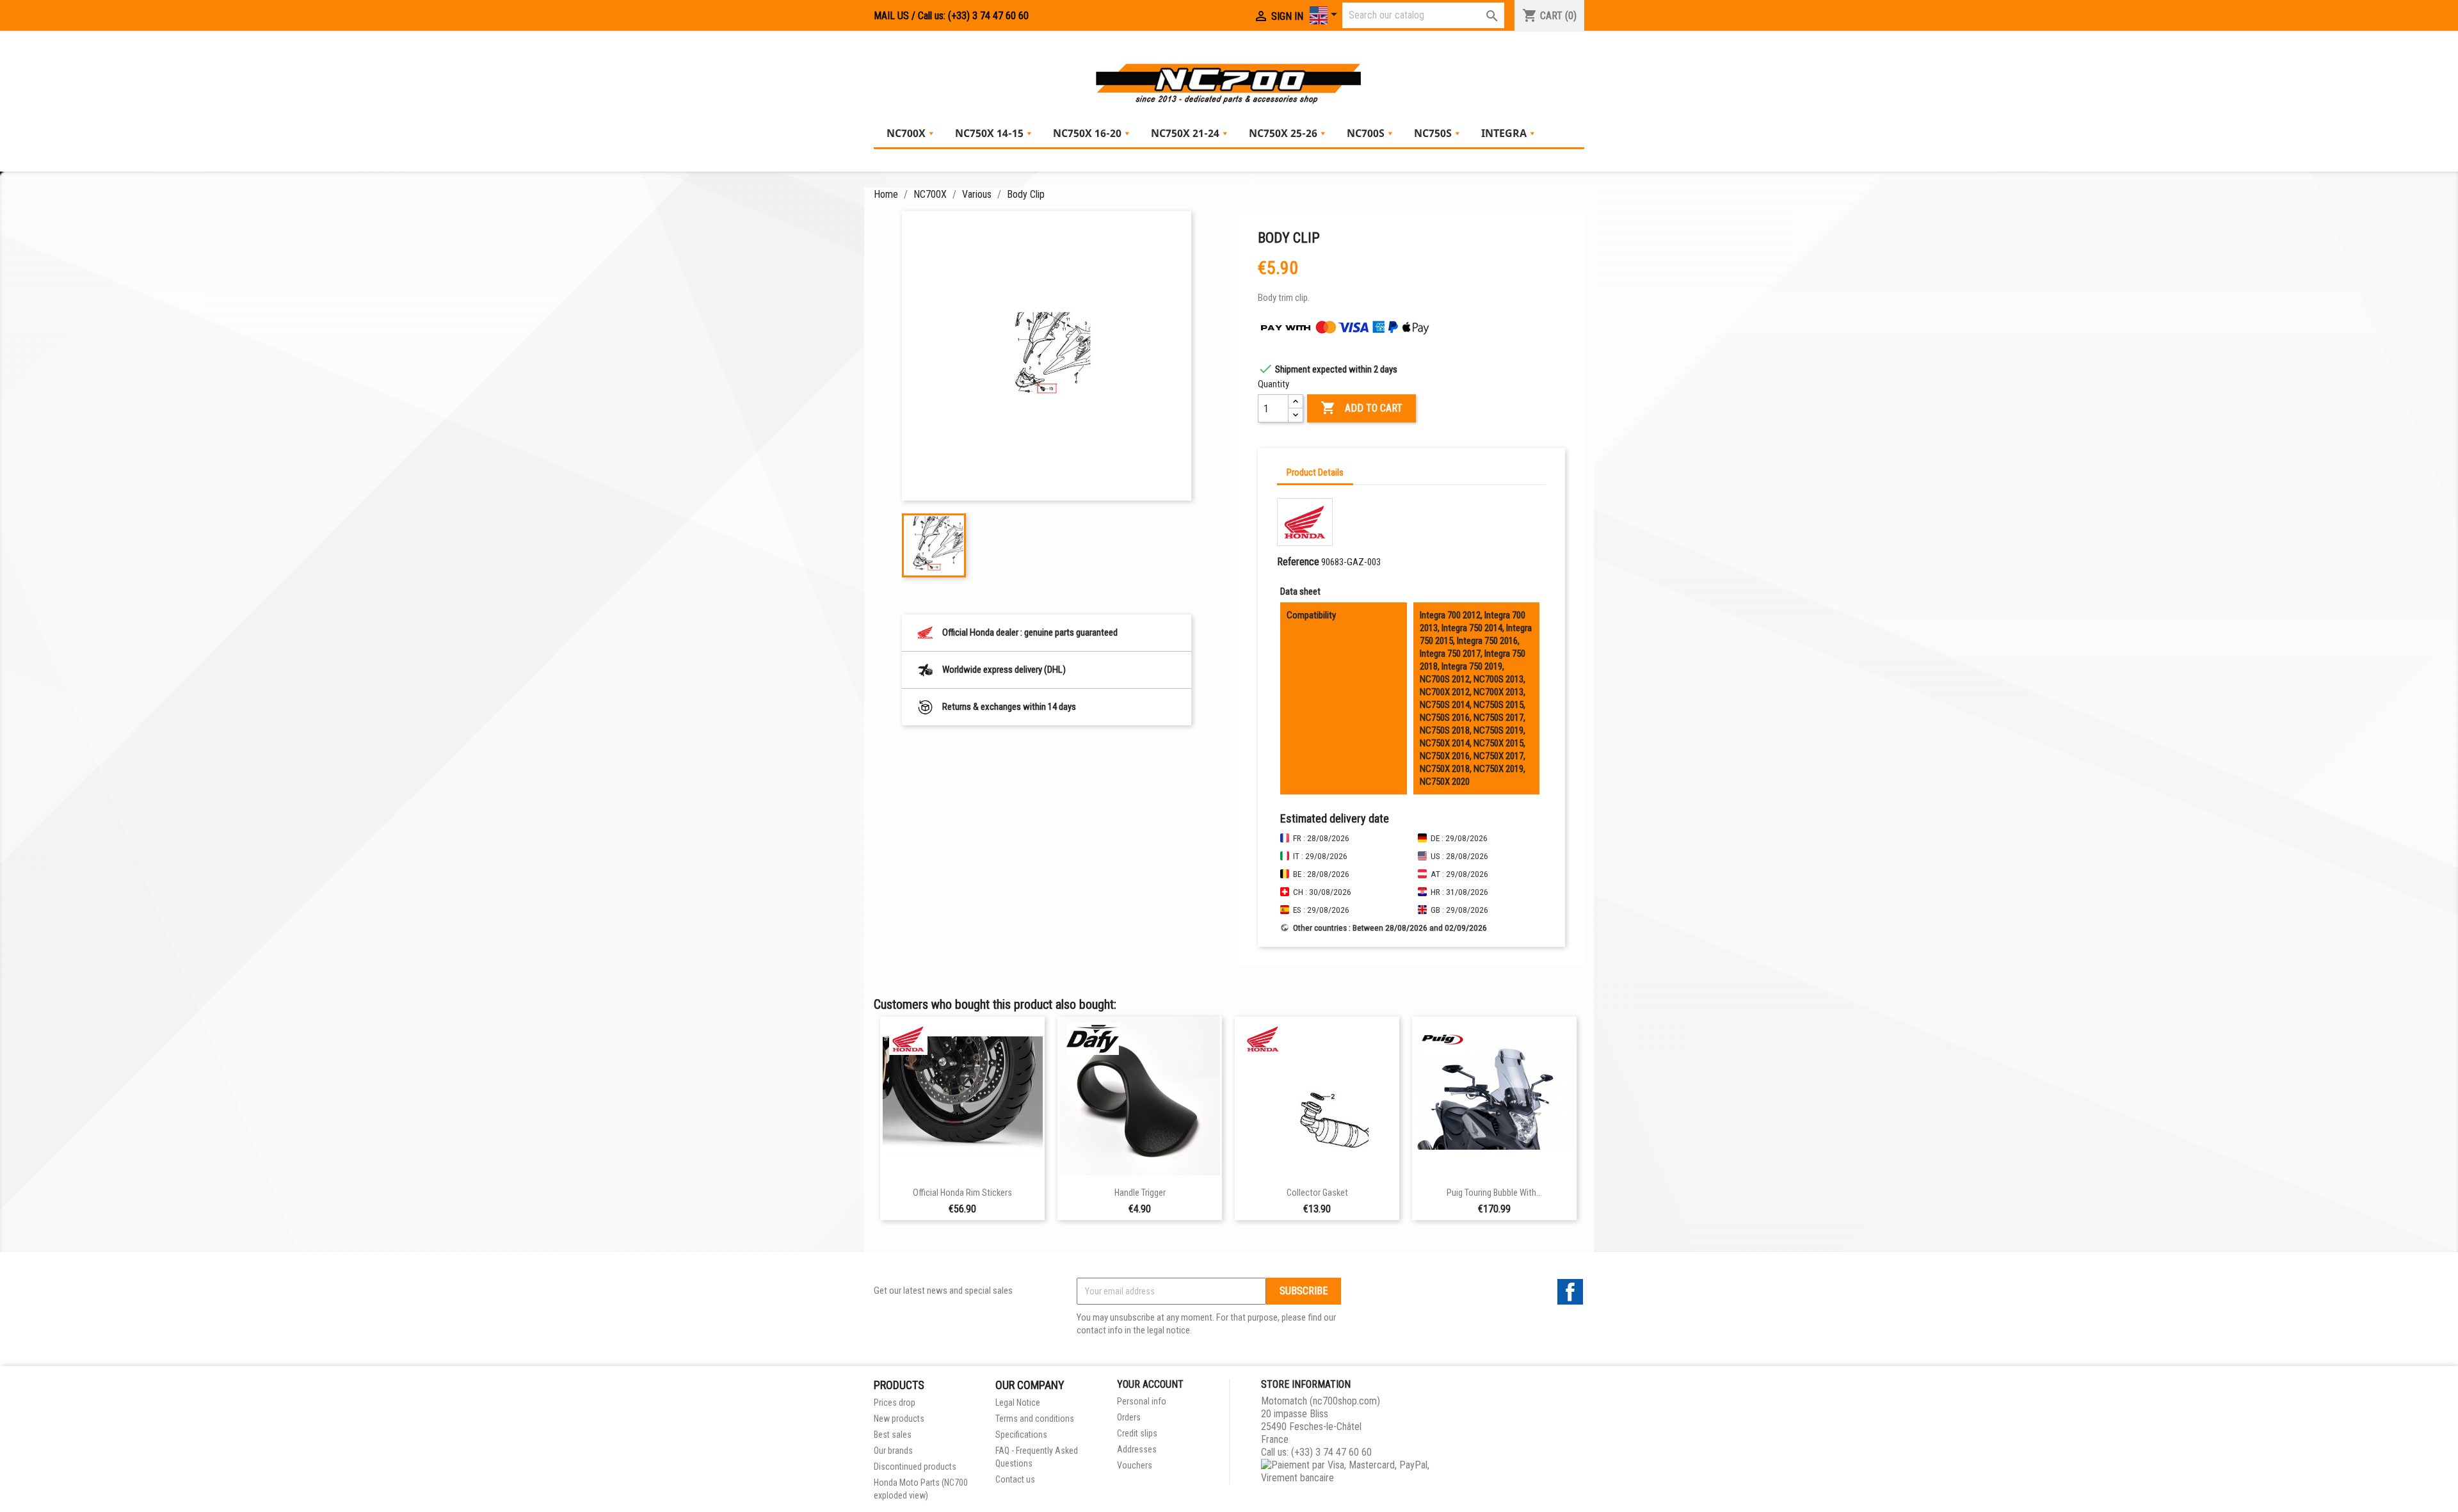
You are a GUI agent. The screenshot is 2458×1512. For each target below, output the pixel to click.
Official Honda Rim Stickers (962, 1193)
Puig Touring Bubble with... (1494, 1193)
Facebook (1570, 1292)
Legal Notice (1018, 1403)
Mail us (891, 16)
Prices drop (895, 1403)
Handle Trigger (1140, 1193)
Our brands (893, 1451)
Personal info (1142, 1401)
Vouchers (1135, 1465)
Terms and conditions (1035, 1419)
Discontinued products (915, 1467)
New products (899, 1419)
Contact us (1015, 1479)
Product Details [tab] (1315, 472)
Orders (1129, 1417)
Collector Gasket (1317, 1193)
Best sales (893, 1435)
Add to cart (1362, 408)
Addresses (1137, 1449)
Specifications (1021, 1435)
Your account (1150, 1384)
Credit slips (1137, 1433)
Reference (1298, 562)
